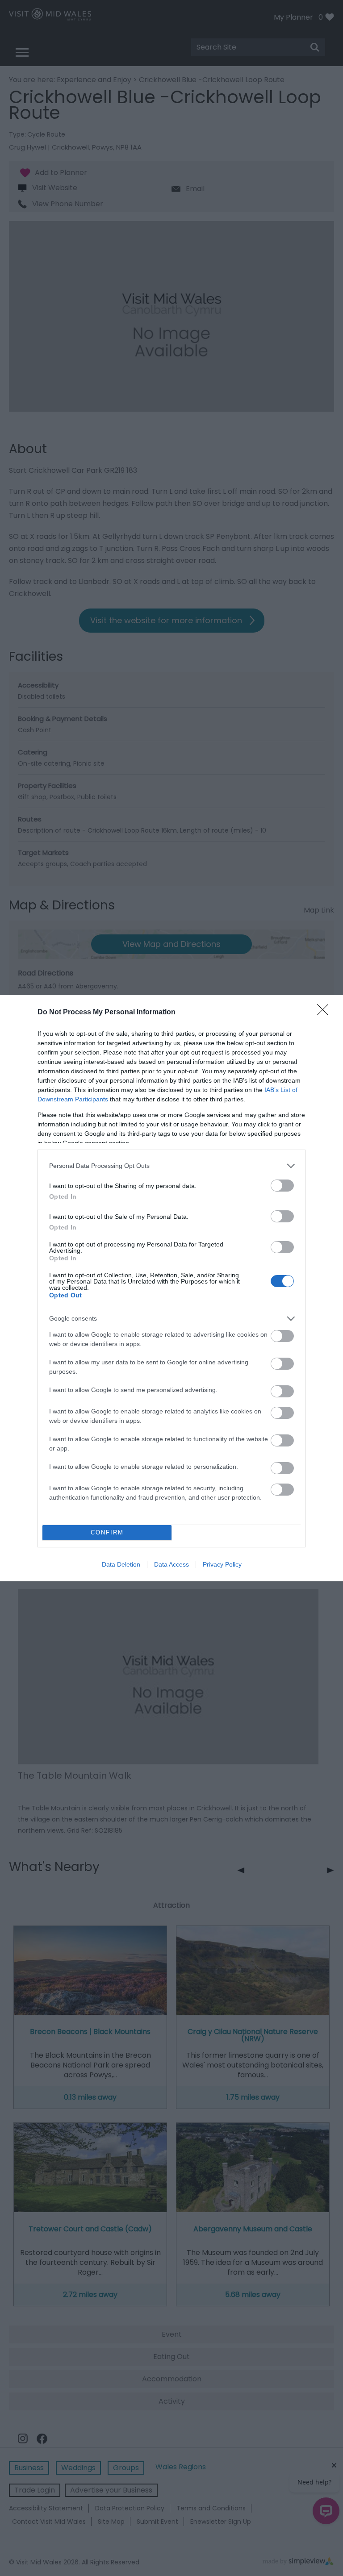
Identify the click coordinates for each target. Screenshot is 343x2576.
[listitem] (171, 1166)
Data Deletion (121, 1564)
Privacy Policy (222, 1564)
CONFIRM (107, 1532)
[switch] (282, 1186)
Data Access (171, 1564)
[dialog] (171, 1288)
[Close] (326, 1013)
